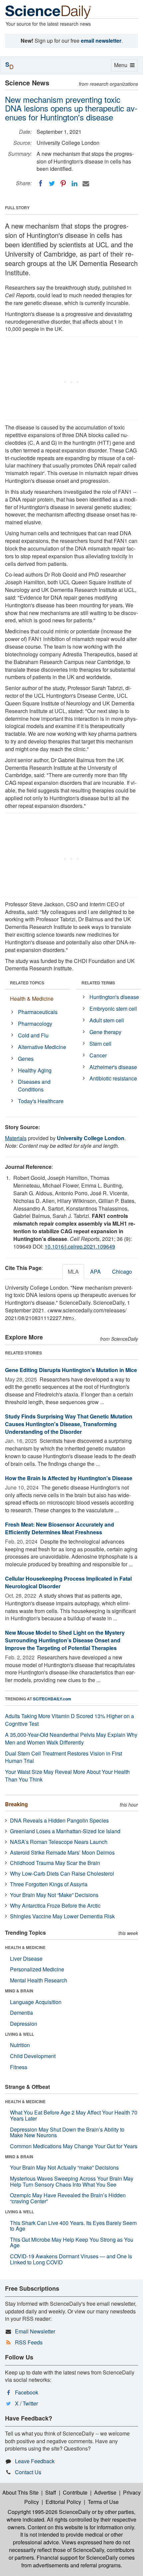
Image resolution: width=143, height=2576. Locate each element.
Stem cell (100, 1044)
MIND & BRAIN (19, 1991)
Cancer (98, 1055)
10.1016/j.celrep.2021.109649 (80, 1246)
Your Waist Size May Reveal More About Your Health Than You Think (67, 1776)
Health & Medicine (32, 999)
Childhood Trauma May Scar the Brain (55, 1863)
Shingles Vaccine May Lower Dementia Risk (62, 1916)
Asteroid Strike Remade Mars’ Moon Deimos (62, 1852)
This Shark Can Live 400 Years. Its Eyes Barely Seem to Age (73, 2226)
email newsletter (101, 41)
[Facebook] (41, 184)
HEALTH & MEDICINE (25, 1947)
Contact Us (28, 2472)
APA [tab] (95, 1271)
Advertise (105, 2492)
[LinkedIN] (74, 184)
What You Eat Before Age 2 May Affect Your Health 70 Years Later (74, 2115)
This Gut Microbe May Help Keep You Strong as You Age (72, 2242)
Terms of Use (103, 2502)
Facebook (27, 2392)
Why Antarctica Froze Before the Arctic (55, 1905)
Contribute (75, 2492)
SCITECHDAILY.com (52, 1699)
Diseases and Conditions (34, 1085)
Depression (24, 2024)
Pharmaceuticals (38, 1012)
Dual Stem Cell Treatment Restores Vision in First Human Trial (64, 1757)
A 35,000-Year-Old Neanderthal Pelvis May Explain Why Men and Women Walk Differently (71, 1738)
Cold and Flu (33, 1035)
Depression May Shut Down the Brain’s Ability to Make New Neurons (67, 2132)
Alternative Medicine (42, 1047)
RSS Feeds (29, 2342)
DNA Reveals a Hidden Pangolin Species (59, 1820)
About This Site (20, 2492)
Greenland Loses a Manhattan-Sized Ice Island (65, 1831)
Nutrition (20, 2045)
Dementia (21, 2013)
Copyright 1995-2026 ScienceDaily (49, 2512)
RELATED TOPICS (27, 983)
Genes (26, 1059)
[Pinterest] (63, 184)
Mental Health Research (39, 1980)
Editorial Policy (63, 2502)
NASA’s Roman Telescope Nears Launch (59, 1842)
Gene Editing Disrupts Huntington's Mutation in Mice (71, 1370)
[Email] (86, 184)
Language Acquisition (36, 2002)
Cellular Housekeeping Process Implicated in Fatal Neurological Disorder (68, 1582)
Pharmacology (35, 1024)
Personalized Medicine (37, 1969)
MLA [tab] (73, 1271)
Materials (16, 1138)
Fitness (19, 2067)
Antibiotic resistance (113, 1078)
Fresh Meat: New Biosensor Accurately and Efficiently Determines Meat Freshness (60, 1528)
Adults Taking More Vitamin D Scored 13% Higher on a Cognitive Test (70, 1720)
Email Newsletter (35, 2331)
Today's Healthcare (41, 1101)
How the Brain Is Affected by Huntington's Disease (69, 1478)
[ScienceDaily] (48, 12)
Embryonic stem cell (113, 1009)
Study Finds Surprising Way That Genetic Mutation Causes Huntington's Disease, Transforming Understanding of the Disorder (69, 1424)
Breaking (16, 1804)
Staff (51, 2492)
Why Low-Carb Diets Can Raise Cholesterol (62, 1873)
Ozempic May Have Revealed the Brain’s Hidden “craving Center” (68, 2198)
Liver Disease (26, 1959)
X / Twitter (26, 2403)
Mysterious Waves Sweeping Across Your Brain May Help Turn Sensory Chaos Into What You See (72, 2181)
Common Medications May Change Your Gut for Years (74, 2146)
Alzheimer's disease (113, 1067)
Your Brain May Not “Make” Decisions (54, 1895)
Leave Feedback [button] (35, 2461)
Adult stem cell (107, 1020)
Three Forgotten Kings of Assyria (49, 1884)
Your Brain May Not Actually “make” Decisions (64, 2167)
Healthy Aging (35, 1070)
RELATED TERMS (98, 983)
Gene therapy (105, 1032)
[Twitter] (52, 184)
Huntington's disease (114, 997)
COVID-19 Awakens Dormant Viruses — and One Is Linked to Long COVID (71, 2259)
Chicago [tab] (122, 1271)
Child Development (33, 2056)
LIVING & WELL (19, 2034)
